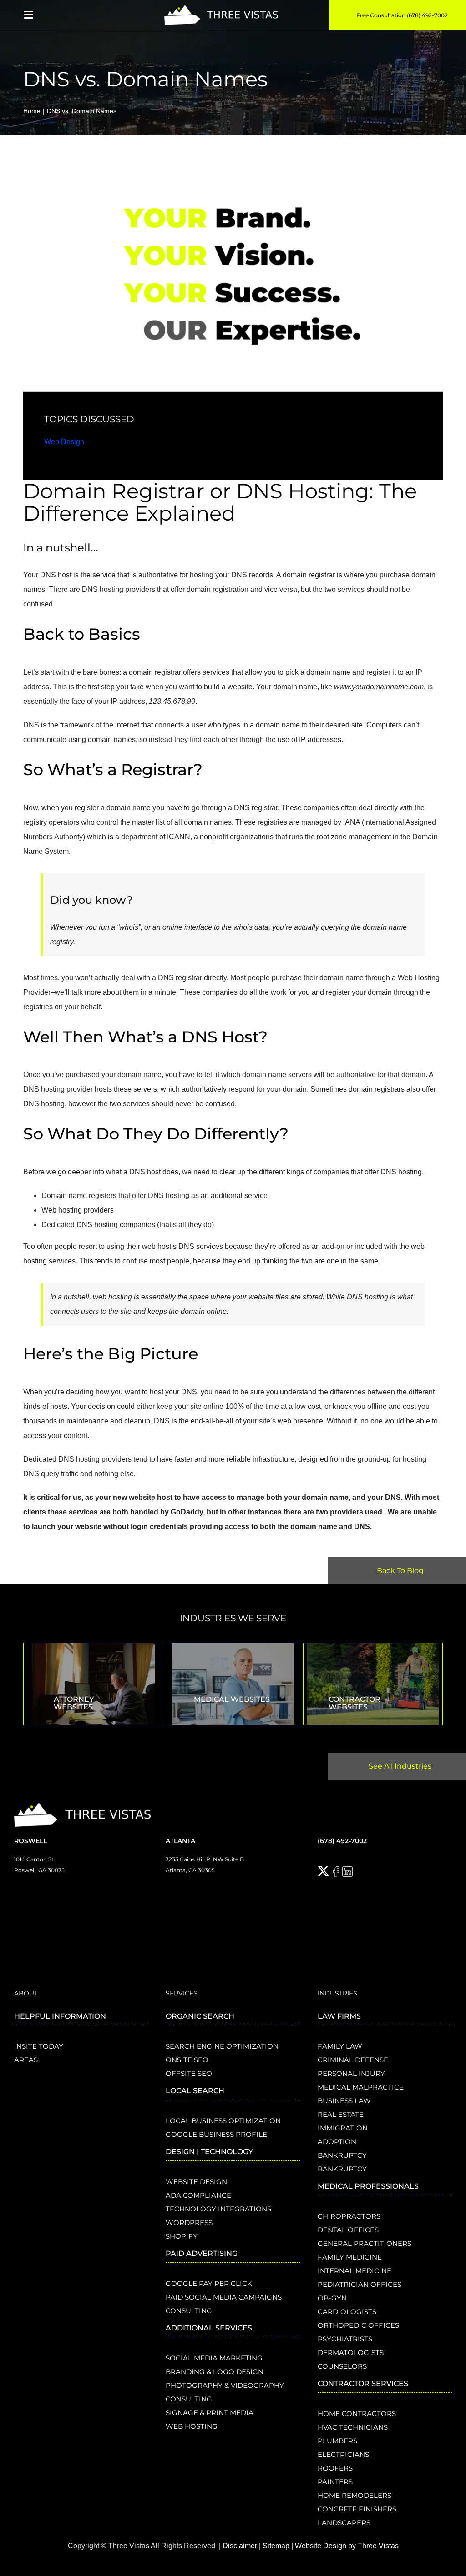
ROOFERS (335, 2468)
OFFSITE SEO (189, 2073)
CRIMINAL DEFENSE (353, 2060)
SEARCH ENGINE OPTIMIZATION (222, 2046)
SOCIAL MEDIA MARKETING (214, 2358)
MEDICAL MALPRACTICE (361, 2087)
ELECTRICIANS (343, 2454)
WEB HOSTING (192, 2426)
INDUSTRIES (337, 1993)
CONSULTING (189, 2311)
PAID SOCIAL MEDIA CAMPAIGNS (224, 2297)
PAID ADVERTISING (202, 2253)
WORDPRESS (189, 2223)
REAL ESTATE (341, 2114)
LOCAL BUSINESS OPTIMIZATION (223, 2121)
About (26, 1993)
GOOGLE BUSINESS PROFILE (216, 2134)
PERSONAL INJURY (351, 2073)
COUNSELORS (342, 2366)
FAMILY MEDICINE (350, 2257)
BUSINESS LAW (344, 2101)
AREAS (26, 2060)
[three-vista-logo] (221, 8)
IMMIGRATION (343, 2128)
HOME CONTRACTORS (357, 2413)
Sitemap (276, 2546)
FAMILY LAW (340, 2046)
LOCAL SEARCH (195, 2091)
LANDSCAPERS (344, 2523)
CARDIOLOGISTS (347, 2312)
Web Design (64, 442)
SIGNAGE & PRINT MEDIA (210, 2413)
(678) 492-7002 (342, 1841)
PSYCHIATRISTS (345, 2339)
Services (182, 1993)
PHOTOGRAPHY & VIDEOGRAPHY (225, 2385)
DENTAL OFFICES (348, 2230)
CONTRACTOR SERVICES (363, 2383)
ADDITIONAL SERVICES (209, 2328)
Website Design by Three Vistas (347, 2546)
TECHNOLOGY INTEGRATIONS (218, 2209)
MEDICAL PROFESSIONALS (368, 2186)
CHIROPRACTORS (349, 2216)
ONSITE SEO (187, 2060)
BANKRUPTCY (342, 2155)
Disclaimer (240, 2546)
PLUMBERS (337, 2441)
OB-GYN (332, 2298)
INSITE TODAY (39, 2046)
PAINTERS (335, 2482)
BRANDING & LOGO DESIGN (215, 2372)
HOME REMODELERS (355, 2495)
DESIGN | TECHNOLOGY (209, 2152)
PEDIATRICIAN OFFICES (360, 2284)
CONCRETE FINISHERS (357, 2509)
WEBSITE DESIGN (196, 2182)
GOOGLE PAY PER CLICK (209, 2283)
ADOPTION (337, 2142)
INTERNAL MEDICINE (355, 2271)
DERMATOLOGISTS (351, 2353)
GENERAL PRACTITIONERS (365, 2243)
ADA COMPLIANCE (198, 2195)
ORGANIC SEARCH (200, 2016)
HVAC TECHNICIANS (353, 2427)
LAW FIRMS (339, 2016)
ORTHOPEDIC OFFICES (358, 2325)
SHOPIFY (182, 2236)
